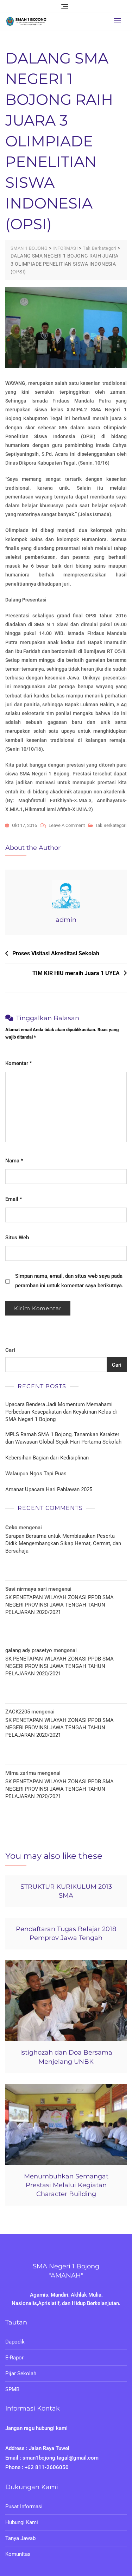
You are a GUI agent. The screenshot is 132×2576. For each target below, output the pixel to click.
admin (66, 920)
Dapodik (15, 2342)
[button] (119, 21)
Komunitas (18, 2554)
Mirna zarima (21, 1773)
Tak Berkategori (111, 825)
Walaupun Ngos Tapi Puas (36, 1474)
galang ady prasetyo (29, 1650)
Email (14, 1199)
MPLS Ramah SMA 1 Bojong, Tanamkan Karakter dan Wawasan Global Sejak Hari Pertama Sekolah (63, 1438)
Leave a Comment (67, 826)
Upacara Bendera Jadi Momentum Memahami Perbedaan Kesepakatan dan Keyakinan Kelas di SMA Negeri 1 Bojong (61, 1412)
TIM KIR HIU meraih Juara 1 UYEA (76, 973)
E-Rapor (14, 2358)
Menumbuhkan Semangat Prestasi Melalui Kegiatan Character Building (66, 2185)
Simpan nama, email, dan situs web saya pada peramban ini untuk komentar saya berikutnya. (69, 1281)
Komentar (19, 1063)
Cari (10, 1350)
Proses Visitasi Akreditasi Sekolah (56, 953)
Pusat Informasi (24, 2507)
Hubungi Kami (22, 2522)
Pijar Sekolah (21, 2374)
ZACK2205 (18, 1712)
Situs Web (17, 1238)
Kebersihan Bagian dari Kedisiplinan (47, 1458)
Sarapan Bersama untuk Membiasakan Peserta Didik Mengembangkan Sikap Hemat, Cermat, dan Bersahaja (63, 1543)
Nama (14, 1161)
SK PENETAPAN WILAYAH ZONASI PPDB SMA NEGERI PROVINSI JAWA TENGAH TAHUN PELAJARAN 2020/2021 (59, 1605)
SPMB (12, 2389)
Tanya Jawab (20, 2538)
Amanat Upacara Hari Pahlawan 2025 (49, 1489)
